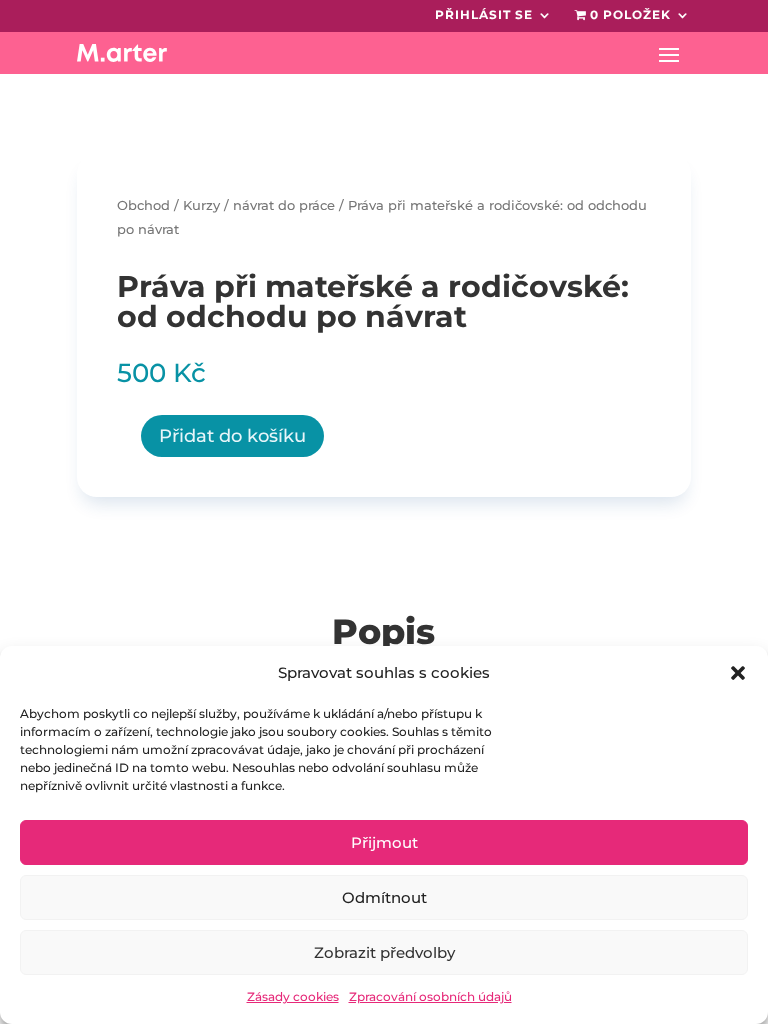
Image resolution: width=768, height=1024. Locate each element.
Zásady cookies (293, 996)
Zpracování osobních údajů (430, 996)
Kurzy (201, 205)
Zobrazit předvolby (384, 952)
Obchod (143, 205)
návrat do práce (284, 205)
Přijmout (384, 842)
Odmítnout (384, 897)
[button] (738, 673)
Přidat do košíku (232, 436)
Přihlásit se (484, 15)
